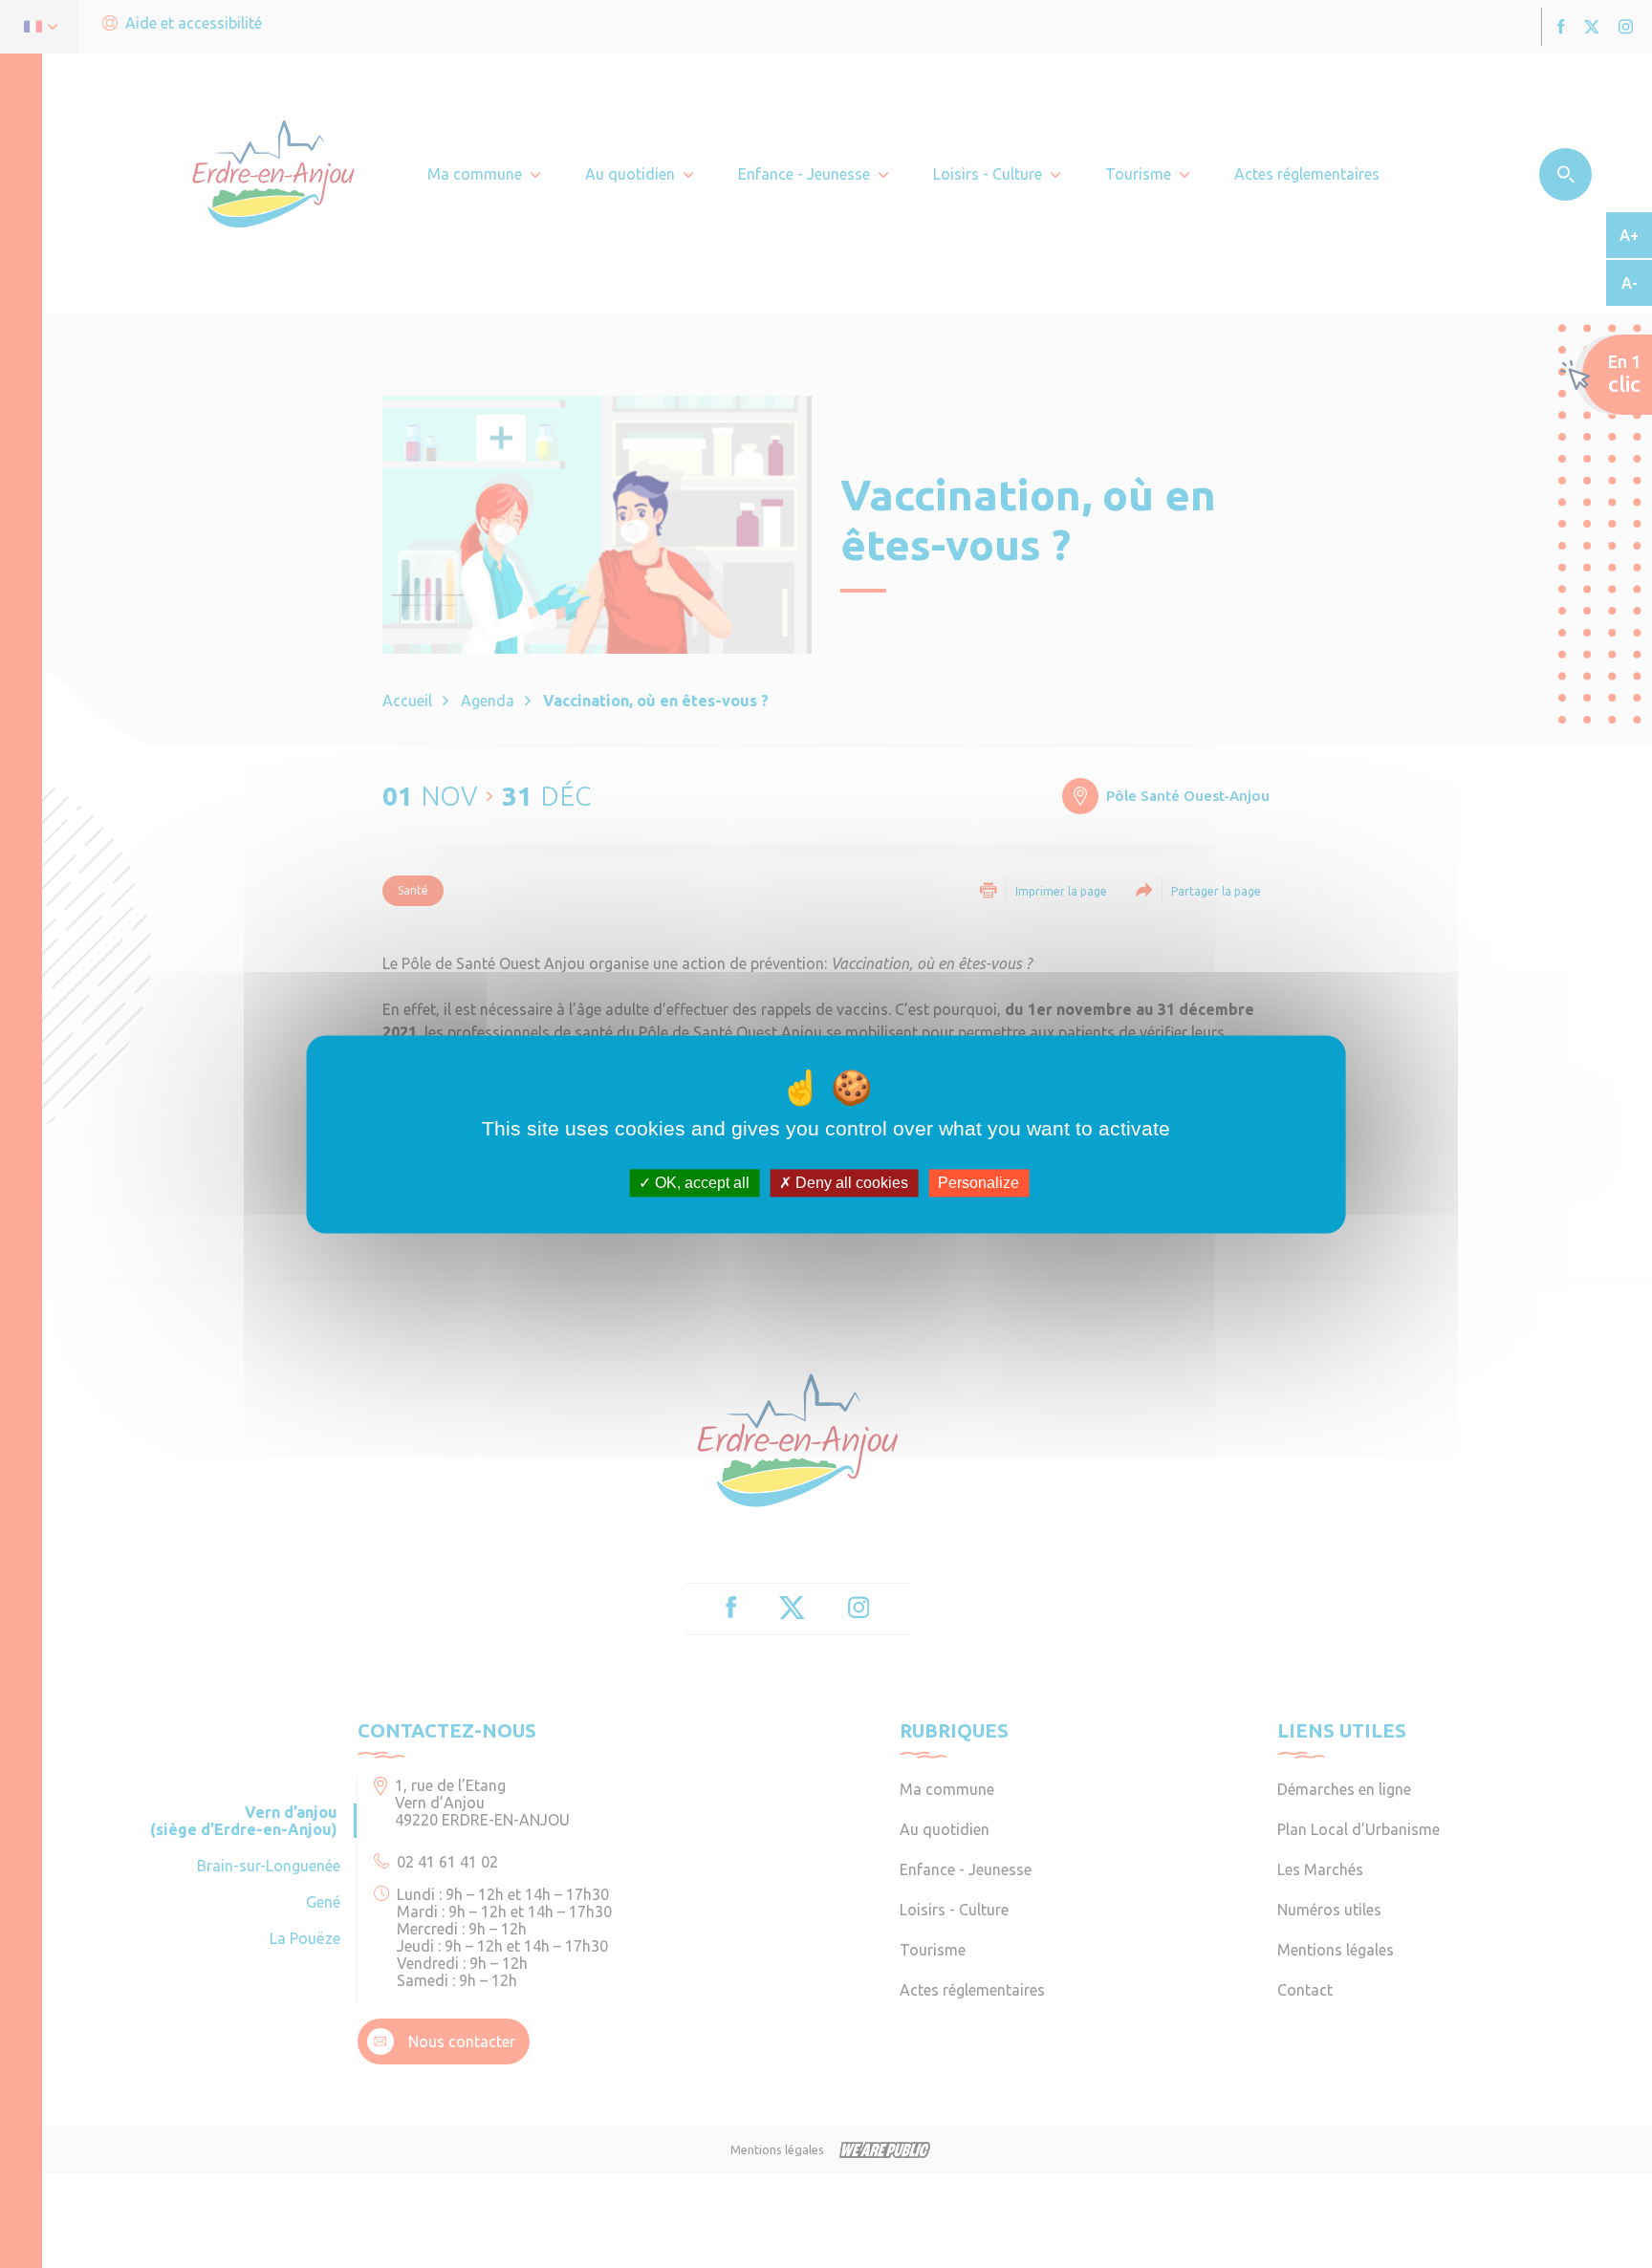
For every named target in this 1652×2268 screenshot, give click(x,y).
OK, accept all (700, 1183)
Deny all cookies (850, 1183)
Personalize (978, 1183)
